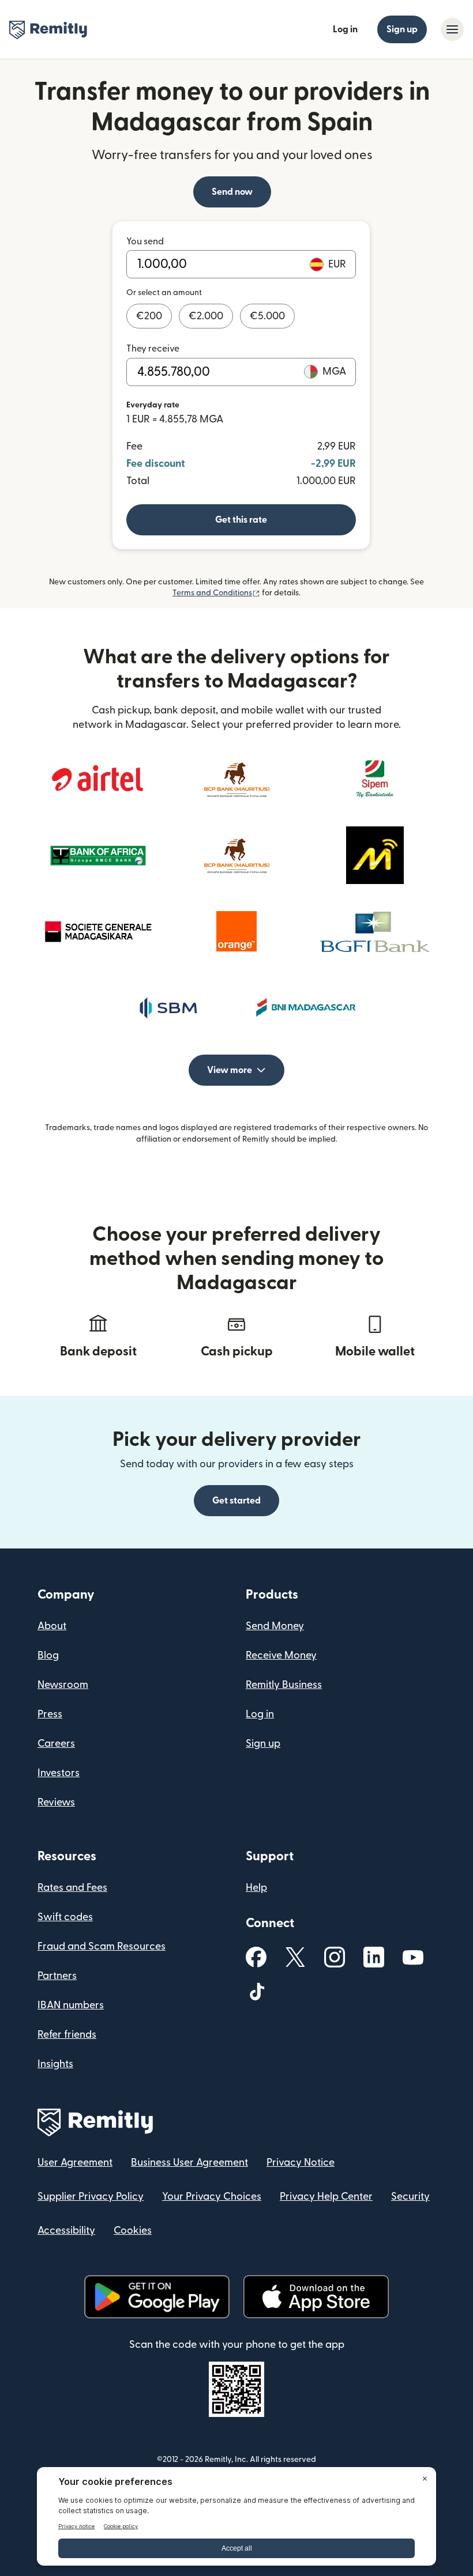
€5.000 (267, 316)
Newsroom (63, 1685)
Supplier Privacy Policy (91, 2197)
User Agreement (75, 2163)
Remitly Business (284, 1685)
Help (256, 1888)
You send (145, 241)
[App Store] (316, 2297)
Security (410, 2197)
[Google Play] (157, 2297)
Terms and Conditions (216, 593)
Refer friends (67, 2035)
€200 (149, 316)
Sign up (402, 29)
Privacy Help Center (326, 2197)
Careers (56, 1744)
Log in (345, 29)
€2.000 (206, 316)
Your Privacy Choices (212, 2197)
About (52, 1626)
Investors (59, 1773)
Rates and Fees (72, 1888)
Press (50, 1714)
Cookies (133, 2231)
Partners (57, 1976)
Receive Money (281, 1655)
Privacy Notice (301, 2163)
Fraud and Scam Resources (102, 1946)
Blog (48, 1655)
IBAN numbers (71, 2005)
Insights (55, 2064)
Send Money (275, 1626)
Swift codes (65, 1917)
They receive (153, 349)
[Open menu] (452, 29)
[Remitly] (48, 30)
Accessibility (66, 2231)
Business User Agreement (189, 2163)
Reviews (56, 1802)
